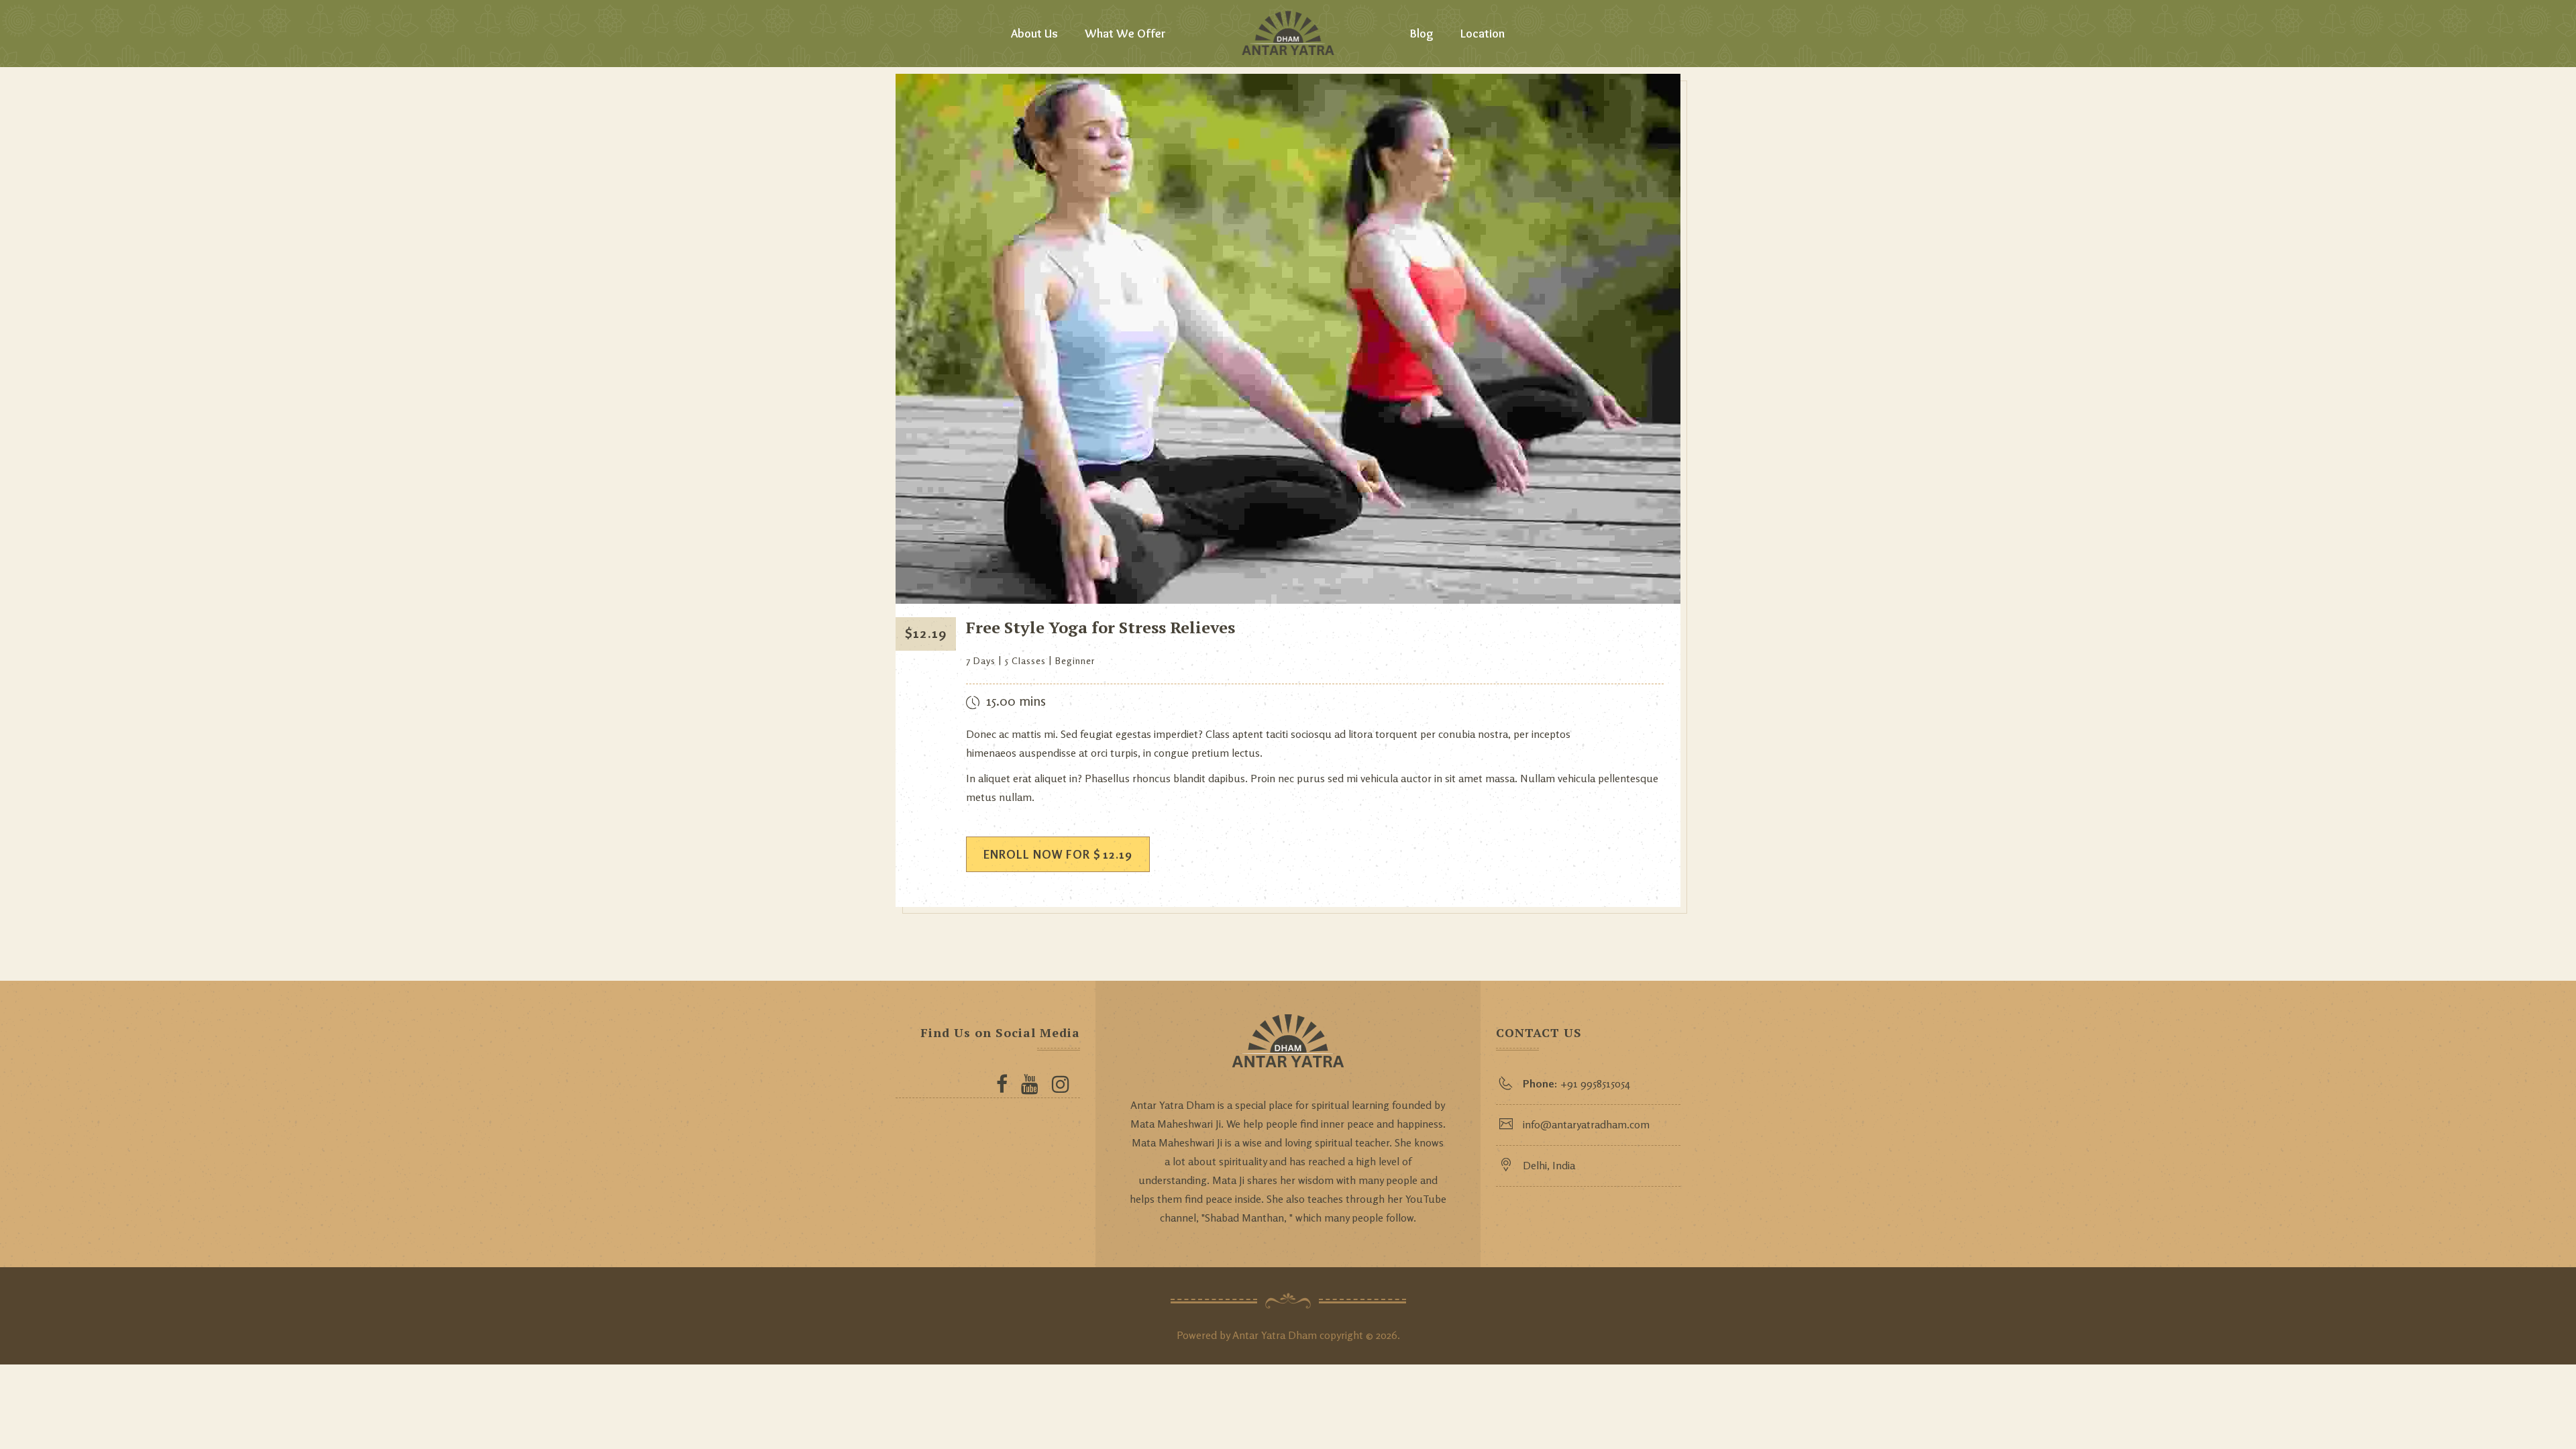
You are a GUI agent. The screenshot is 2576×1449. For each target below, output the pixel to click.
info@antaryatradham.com (1586, 1124)
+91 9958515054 (1576, 1083)
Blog (1422, 34)
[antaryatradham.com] (1288, 34)
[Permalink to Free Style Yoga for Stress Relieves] (1288, 600)
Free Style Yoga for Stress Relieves (1101, 627)
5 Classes (1025, 660)
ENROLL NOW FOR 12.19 (1058, 854)
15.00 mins (1016, 701)
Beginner (1075, 660)
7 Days (981, 660)
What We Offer (1125, 34)
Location (1483, 34)
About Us (1034, 34)
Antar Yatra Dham (1275, 1335)
